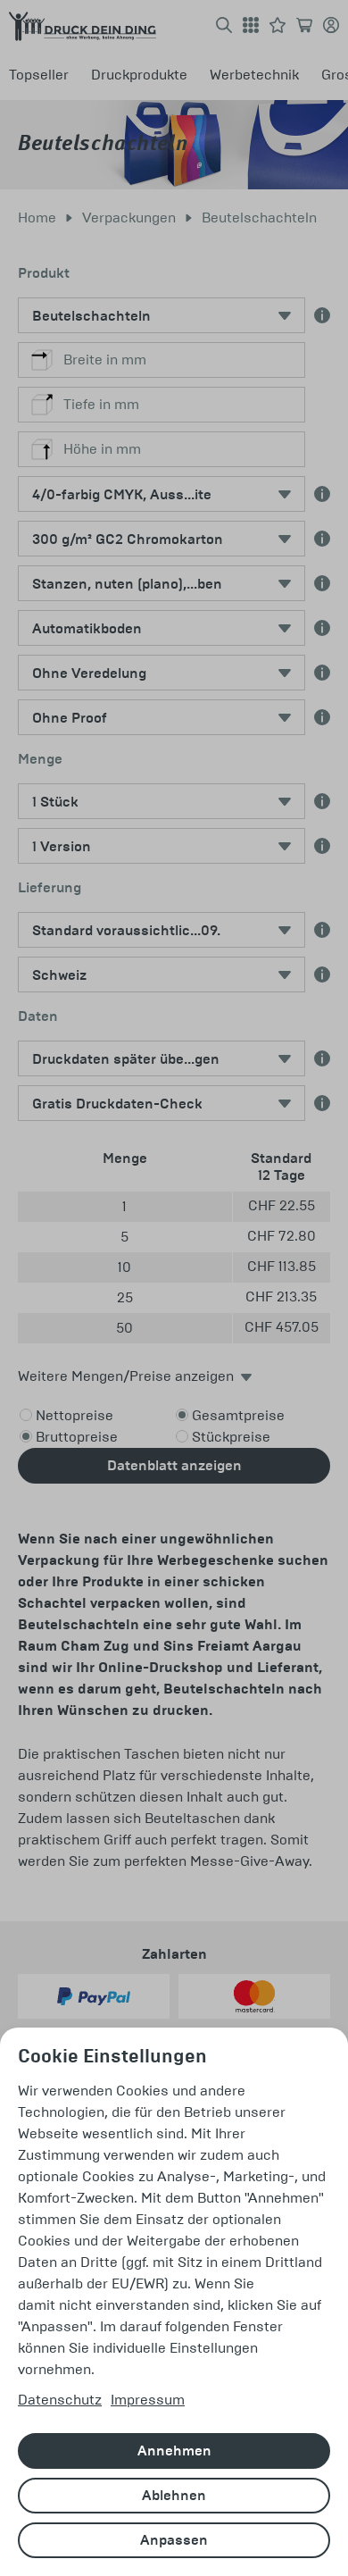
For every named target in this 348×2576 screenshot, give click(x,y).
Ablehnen (174, 2496)
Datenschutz (60, 2400)
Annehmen (174, 2451)
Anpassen (174, 2540)
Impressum (148, 2400)
